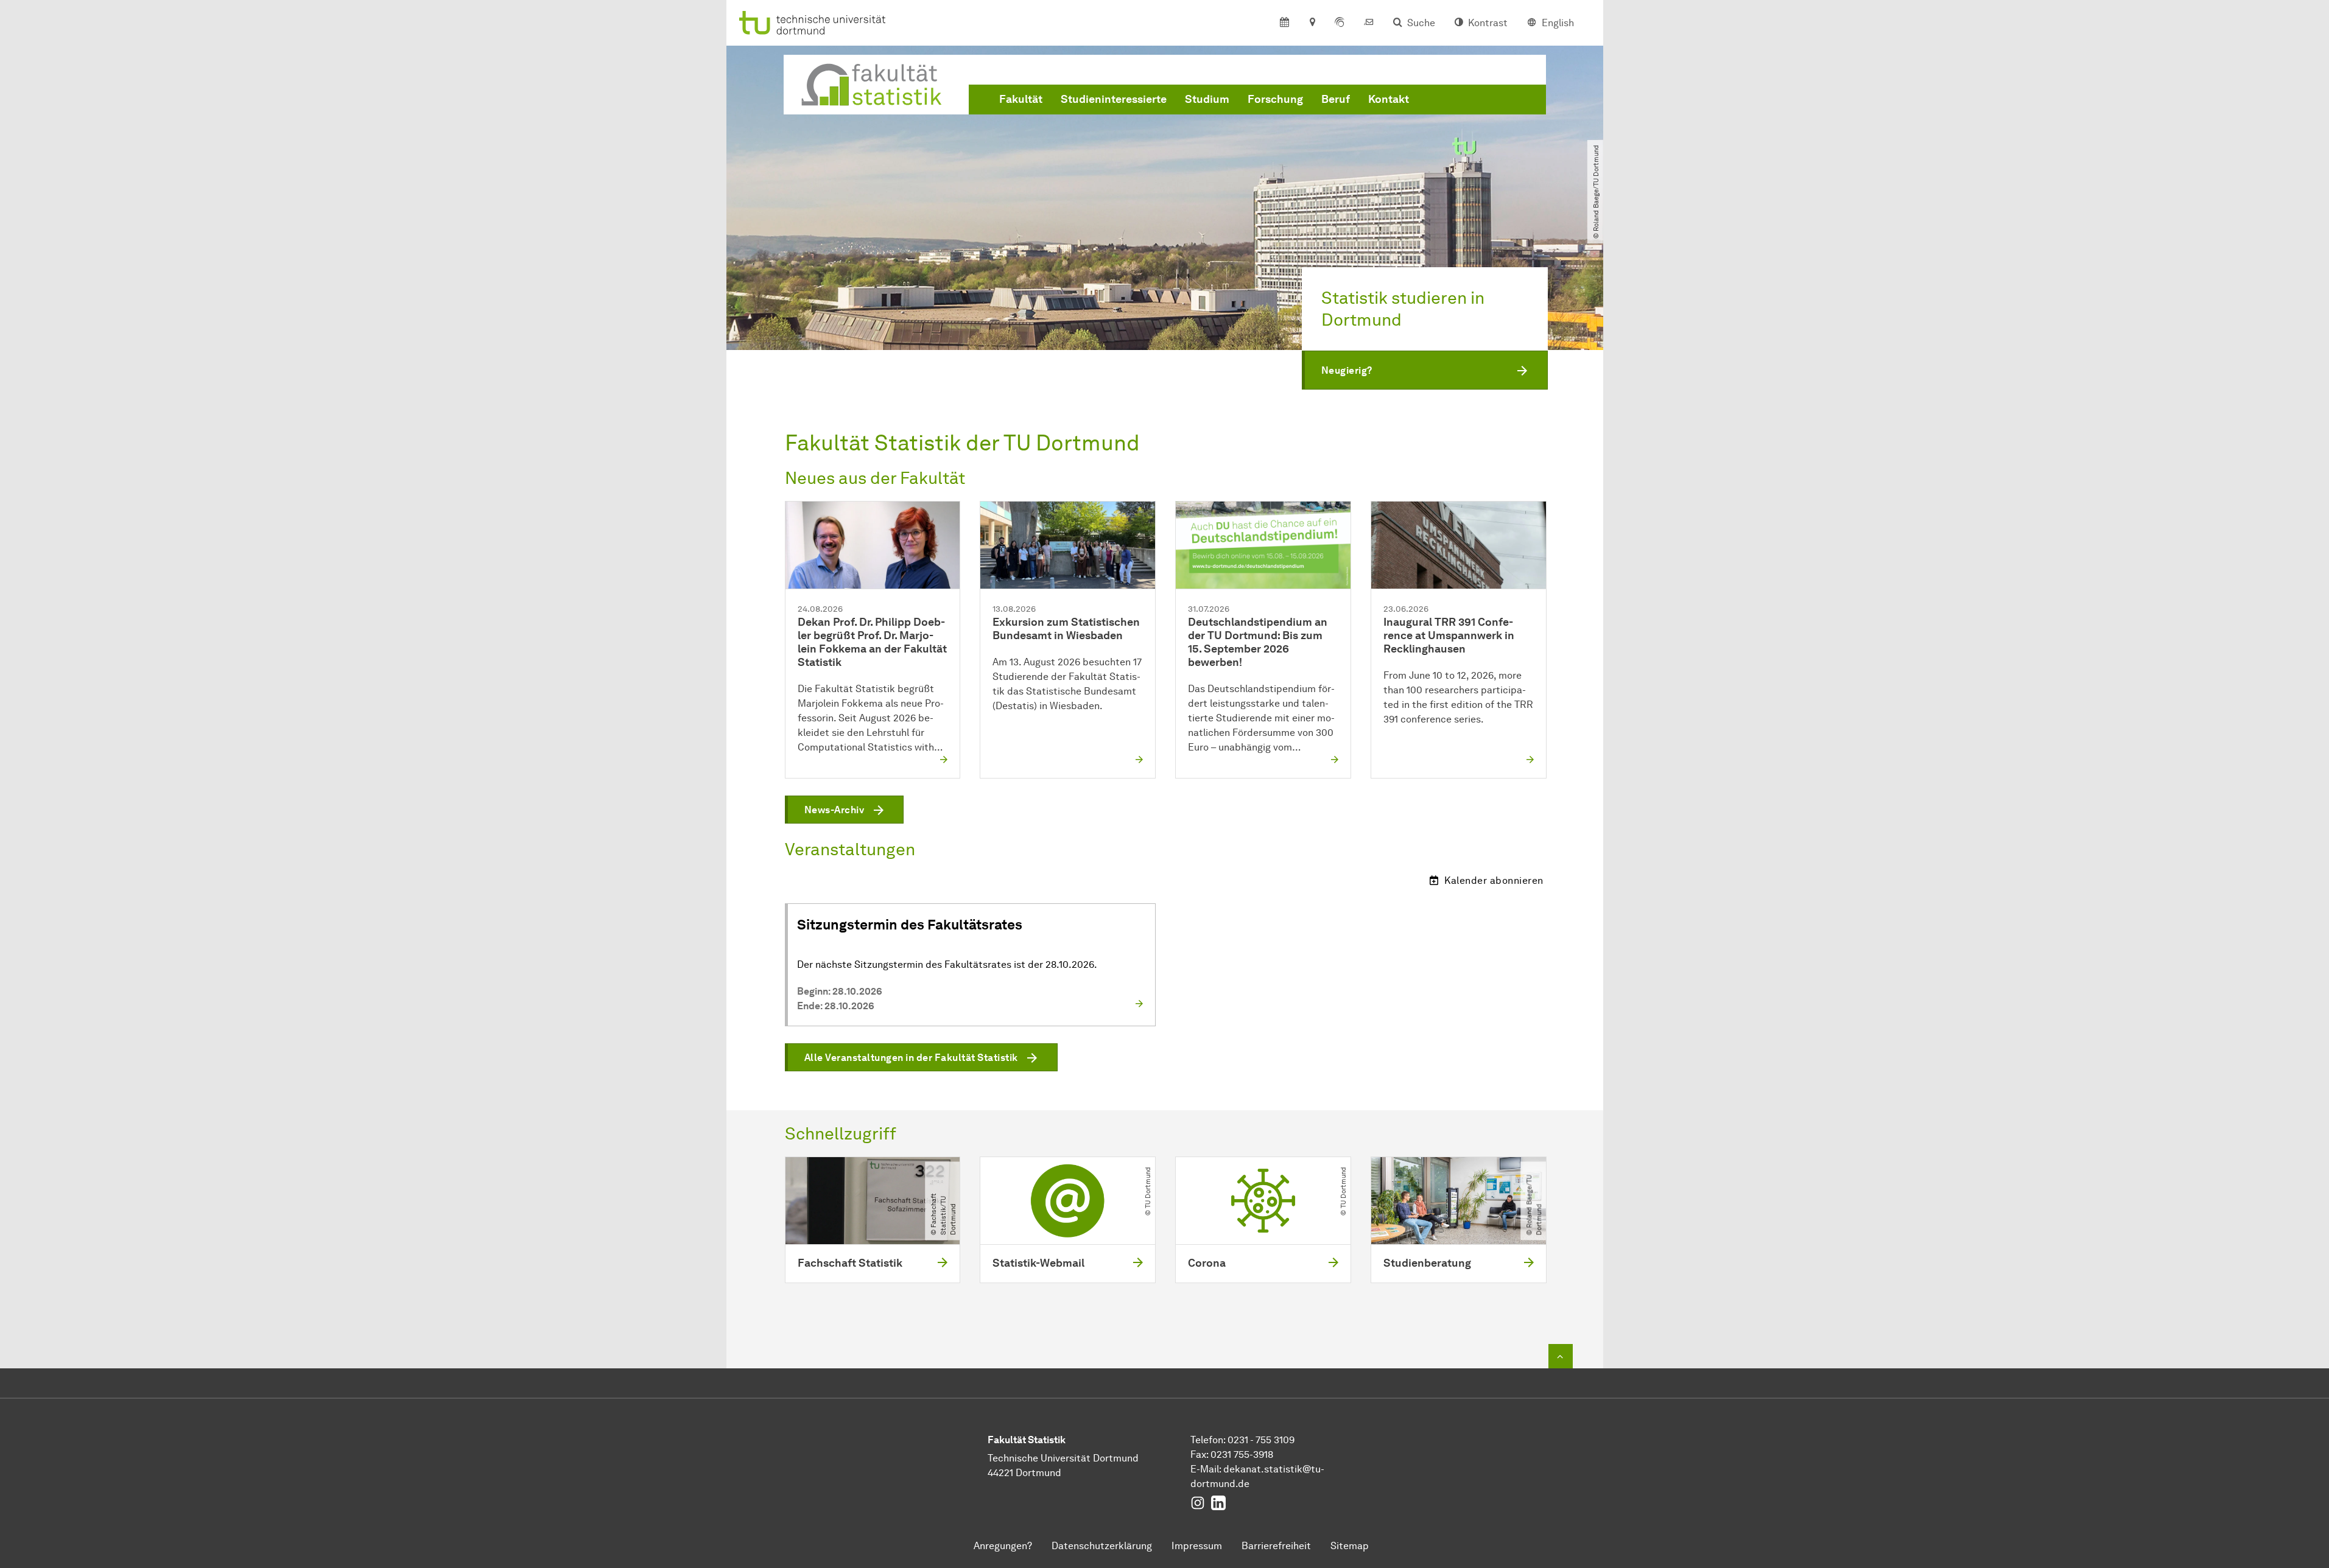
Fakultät (1021, 99)
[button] (1425, 370)
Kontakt (1389, 99)
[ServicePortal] (1340, 23)
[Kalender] (1284, 23)
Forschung (1275, 99)
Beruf (1336, 99)
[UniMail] (1369, 23)
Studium (1207, 99)
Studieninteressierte (1114, 99)
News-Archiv (834, 810)
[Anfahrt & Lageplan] (1312, 23)
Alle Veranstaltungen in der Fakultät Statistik (911, 1058)
